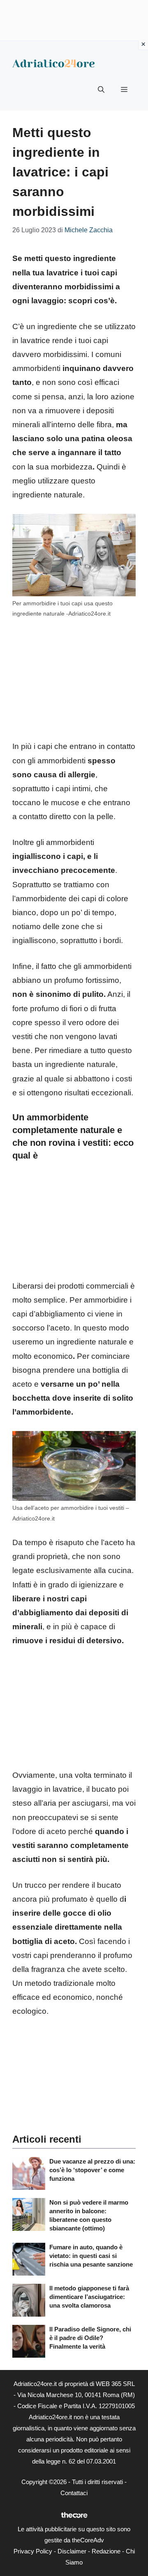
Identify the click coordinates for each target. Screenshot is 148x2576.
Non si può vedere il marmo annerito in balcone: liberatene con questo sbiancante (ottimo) (89, 2215)
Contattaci (74, 2493)
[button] (101, 90)
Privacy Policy (33, 2551)
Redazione (106, 2551)
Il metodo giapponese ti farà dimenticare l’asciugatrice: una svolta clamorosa (89, 2297)
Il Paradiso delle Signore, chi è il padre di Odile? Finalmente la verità (90, 2338)
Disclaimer (72, 2551)
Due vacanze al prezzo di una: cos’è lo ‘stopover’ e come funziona (92, 2170)
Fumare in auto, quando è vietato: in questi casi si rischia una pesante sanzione (91, 2256)
